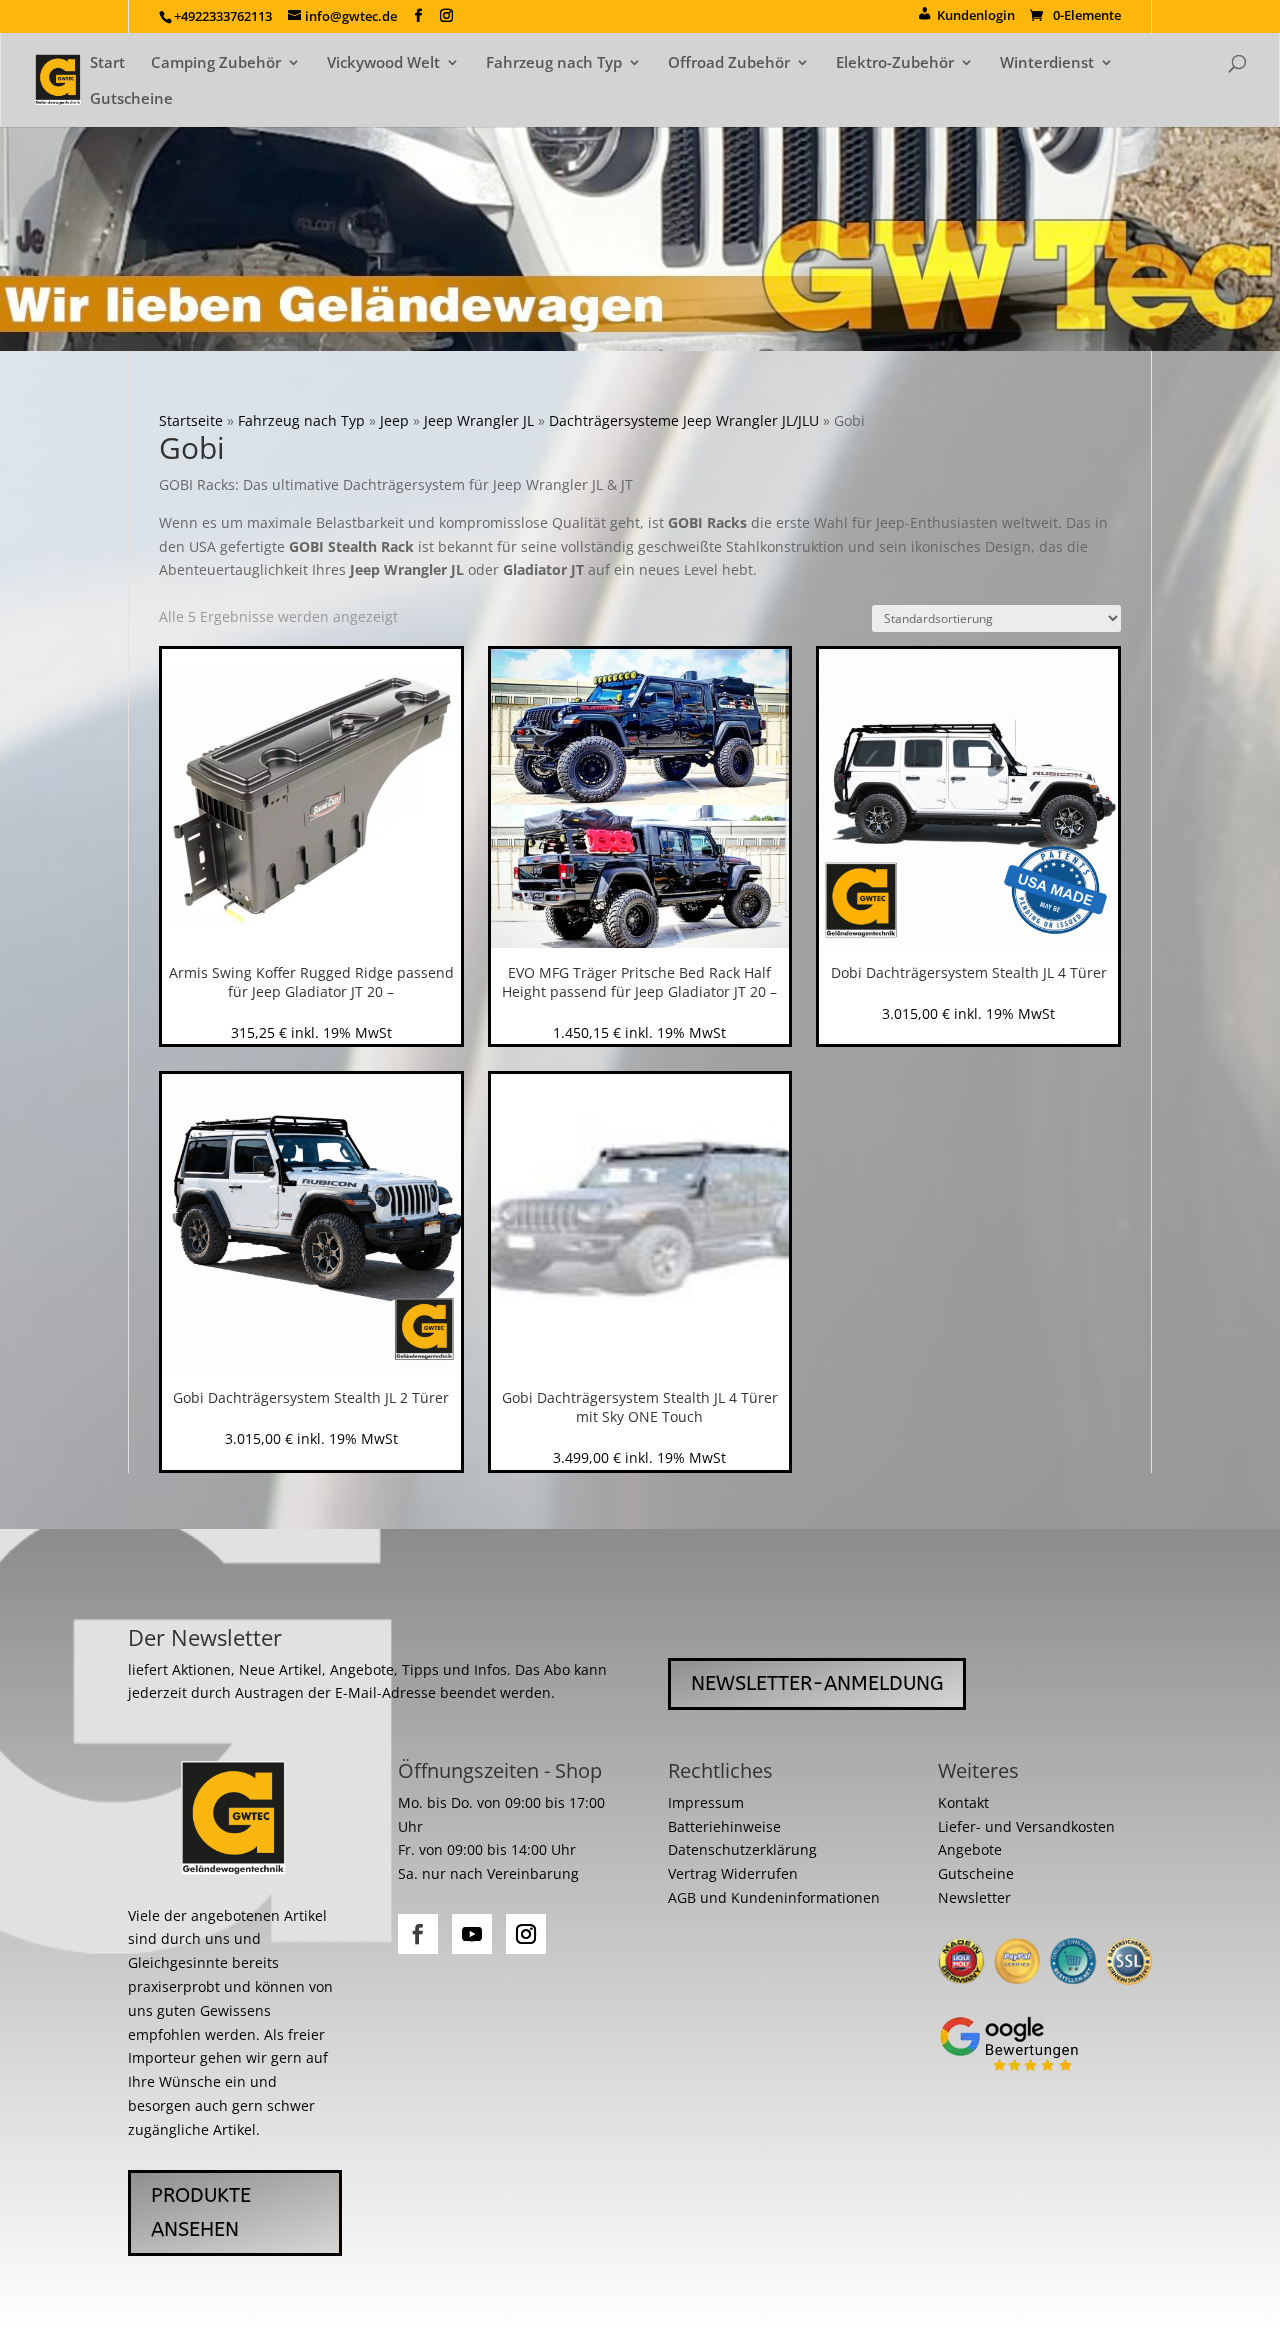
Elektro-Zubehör (895, 63)
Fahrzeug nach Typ (554, 63)
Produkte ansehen (201, 2212)
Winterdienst (1047, 63)
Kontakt (963, 1802)
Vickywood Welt (383, 63)
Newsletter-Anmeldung (817, 1683)
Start (107, 63)
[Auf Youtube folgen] (472, 1934)
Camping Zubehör (216, 63)
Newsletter (974, 1897)
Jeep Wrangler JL (479, 420)
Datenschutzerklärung (742, 1849)
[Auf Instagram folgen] (526, 1934)
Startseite (191, 420)
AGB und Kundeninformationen (774, 1897)
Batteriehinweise (724, 1826)
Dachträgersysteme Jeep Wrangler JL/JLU (684, 420)
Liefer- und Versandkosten (1026, 1826)
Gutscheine (131, 99)
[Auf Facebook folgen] (418, 1934)
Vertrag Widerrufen (733, 1873)
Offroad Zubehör (729, 63)
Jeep (394, 420)
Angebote (970, 1849)
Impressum (706, 1802)
